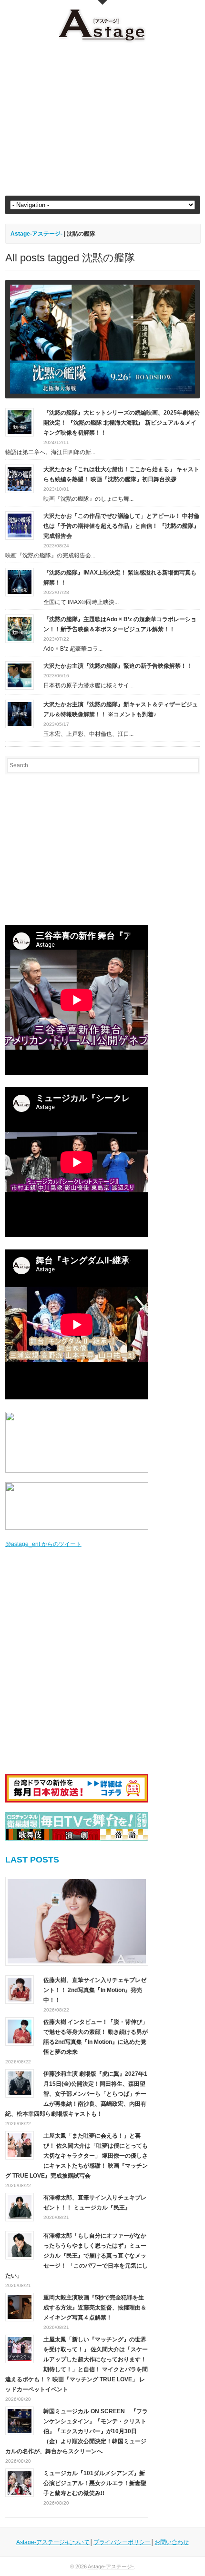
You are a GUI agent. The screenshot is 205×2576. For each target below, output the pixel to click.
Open (102, 2)
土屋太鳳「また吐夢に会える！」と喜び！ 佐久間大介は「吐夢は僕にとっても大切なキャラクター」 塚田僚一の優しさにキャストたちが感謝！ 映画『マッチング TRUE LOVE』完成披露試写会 (77, 2156)
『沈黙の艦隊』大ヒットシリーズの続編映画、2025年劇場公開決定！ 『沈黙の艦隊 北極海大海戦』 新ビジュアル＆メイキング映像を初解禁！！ (122, 423)
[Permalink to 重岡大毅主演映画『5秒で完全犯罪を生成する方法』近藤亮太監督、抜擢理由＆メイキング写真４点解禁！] (20, 2307)
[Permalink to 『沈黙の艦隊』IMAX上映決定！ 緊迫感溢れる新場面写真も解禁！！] (20, 582)
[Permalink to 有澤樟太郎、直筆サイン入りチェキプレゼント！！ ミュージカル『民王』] (20, 2207)
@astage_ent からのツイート (43, 1544)
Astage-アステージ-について (53, 2542)
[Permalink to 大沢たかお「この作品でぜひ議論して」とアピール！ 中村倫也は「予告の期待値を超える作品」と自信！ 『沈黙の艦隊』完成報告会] (20, 525)
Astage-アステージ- (36, 234)
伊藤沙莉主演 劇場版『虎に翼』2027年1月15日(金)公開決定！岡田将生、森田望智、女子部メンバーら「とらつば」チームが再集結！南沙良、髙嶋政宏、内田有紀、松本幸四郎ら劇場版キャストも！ (76, 2094)
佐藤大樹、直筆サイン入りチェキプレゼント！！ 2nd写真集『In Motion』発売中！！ (95, 1990)
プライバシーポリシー (122, 2542)
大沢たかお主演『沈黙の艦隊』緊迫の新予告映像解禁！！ (118, 666)
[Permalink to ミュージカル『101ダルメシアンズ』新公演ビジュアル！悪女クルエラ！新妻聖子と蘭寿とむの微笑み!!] (20, 2482)
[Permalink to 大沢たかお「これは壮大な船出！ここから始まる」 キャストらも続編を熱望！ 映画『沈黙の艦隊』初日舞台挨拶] (20, 478)
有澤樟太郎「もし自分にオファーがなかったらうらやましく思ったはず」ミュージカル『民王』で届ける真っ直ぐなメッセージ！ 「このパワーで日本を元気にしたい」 (77, 2256)
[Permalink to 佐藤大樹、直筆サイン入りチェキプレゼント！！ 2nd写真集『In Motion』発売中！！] (77, 1921)
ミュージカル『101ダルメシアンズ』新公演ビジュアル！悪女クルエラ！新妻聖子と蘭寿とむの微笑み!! (95, 2483)
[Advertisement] (103, 119)
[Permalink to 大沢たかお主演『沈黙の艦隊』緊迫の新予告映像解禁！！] (20, 675)
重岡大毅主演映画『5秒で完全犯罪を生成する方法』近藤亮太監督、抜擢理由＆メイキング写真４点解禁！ (95, 2308)
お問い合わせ (172, 2542)
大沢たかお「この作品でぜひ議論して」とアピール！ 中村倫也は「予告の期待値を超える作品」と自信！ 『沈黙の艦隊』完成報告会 (121, 526)
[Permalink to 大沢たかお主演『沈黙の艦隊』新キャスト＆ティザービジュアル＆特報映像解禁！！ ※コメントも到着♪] (20, 713)
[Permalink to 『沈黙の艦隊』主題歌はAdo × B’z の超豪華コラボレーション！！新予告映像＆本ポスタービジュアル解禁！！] (20, 628)
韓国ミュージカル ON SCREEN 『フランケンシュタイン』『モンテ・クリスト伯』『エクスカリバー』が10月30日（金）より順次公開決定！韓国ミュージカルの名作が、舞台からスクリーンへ (77, 2431)
